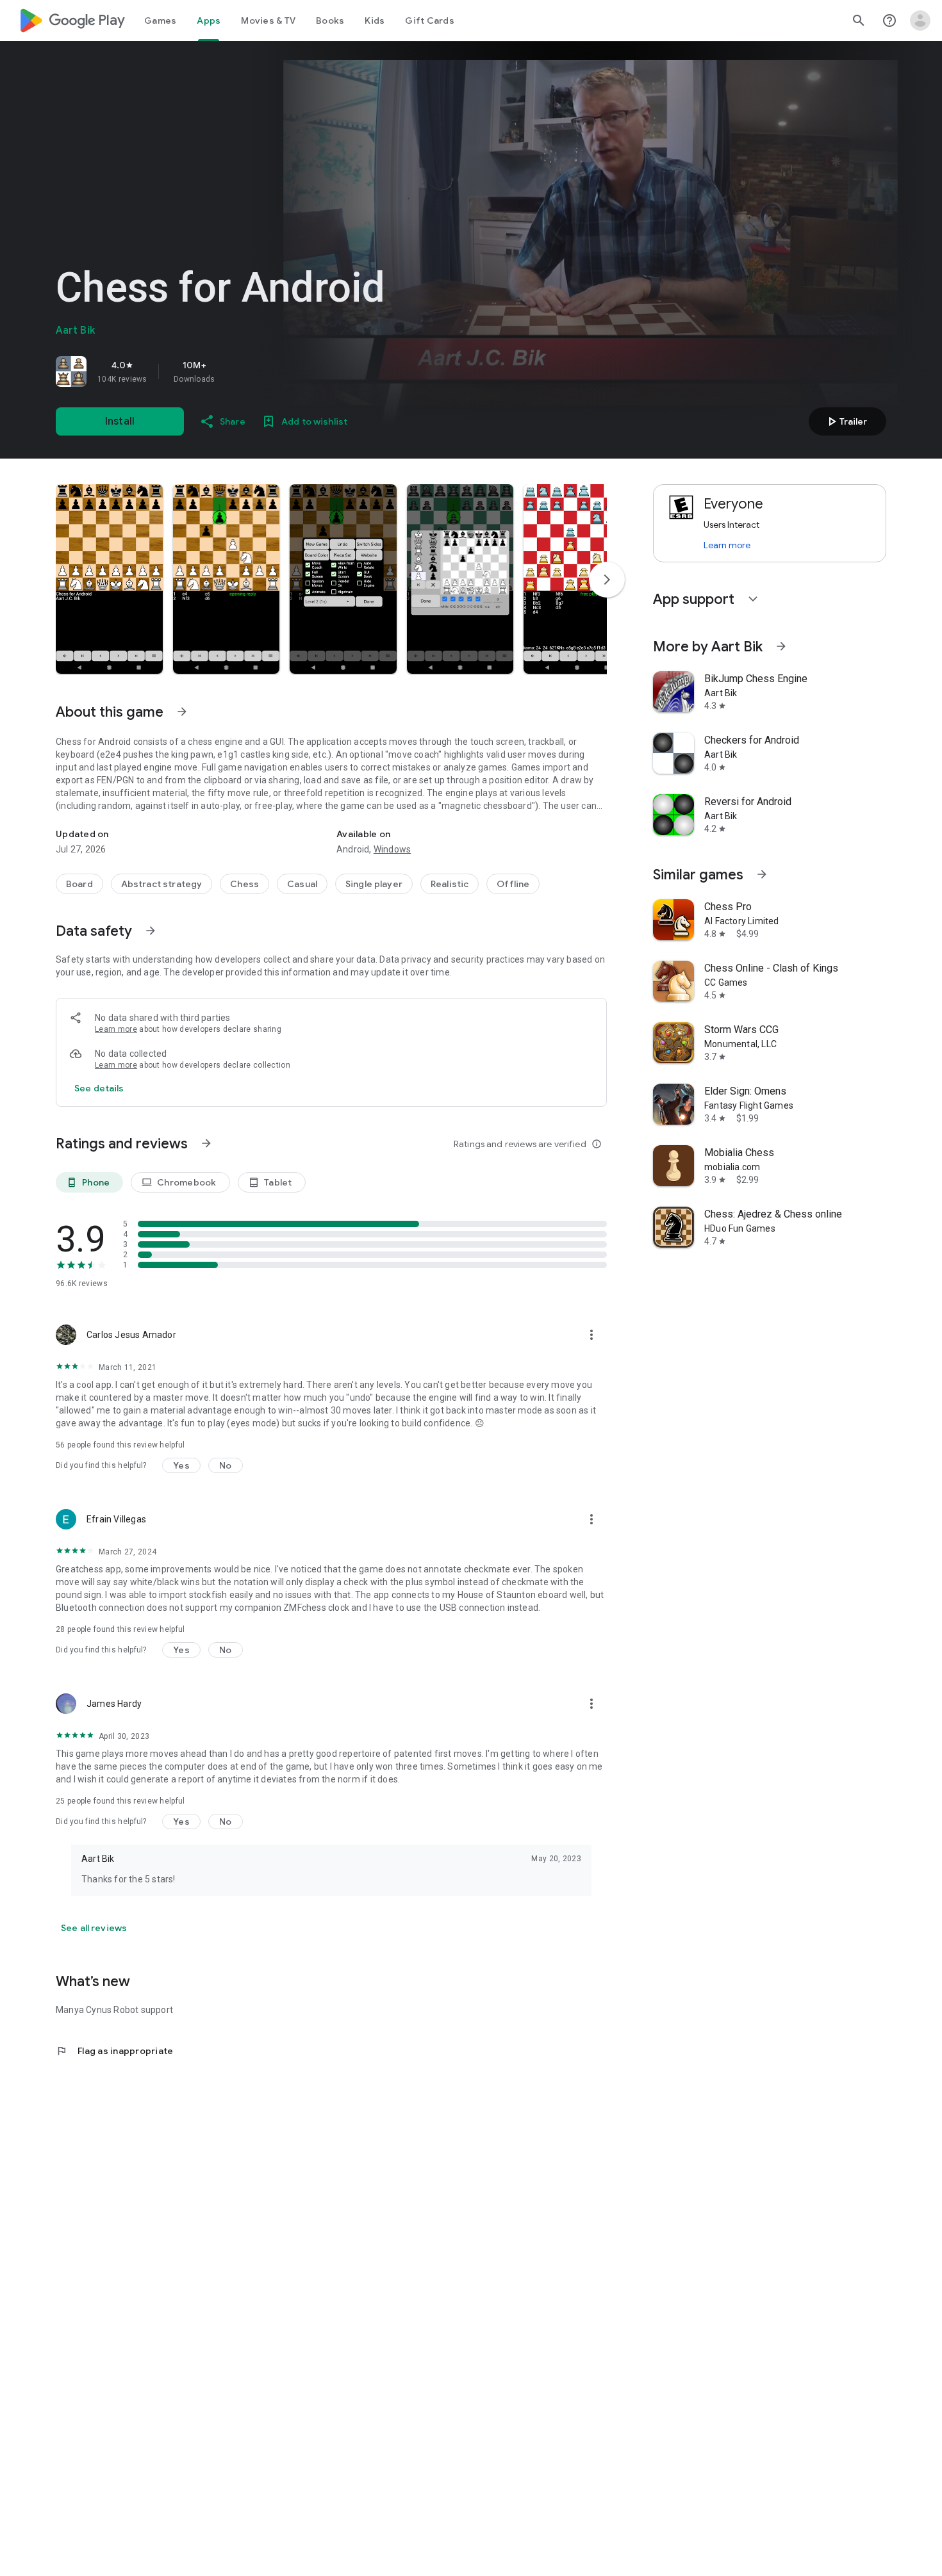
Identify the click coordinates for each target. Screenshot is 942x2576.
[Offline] (513, 884)
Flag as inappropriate (114, 2051)
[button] (109, 579)
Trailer (846, 421)
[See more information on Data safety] (151, 931)
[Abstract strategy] (162, 884)
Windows (392, 849)
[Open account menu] (920, 20)
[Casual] (302, 884)
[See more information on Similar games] (762, 874)
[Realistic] (450, 884)
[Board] (79, 884)
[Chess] (244, 884)
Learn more (116, 1029)
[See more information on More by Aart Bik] (781, 646)
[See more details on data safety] (99, 1088)
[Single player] (374, 884)
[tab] (160, 20)
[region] (235, 371)
